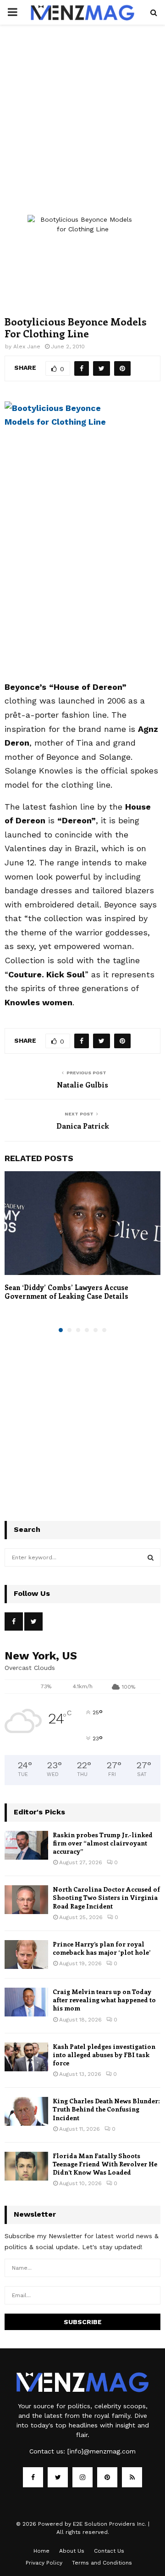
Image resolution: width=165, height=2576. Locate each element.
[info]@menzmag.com (102, 2451)
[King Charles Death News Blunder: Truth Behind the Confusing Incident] (26, 2111)
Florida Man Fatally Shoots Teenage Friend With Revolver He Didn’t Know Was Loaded (105, 2164)
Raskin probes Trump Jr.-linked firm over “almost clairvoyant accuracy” (103, 1843)
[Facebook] (33, 2477)
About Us (72, 2551)
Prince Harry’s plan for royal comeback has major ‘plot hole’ (102, 1948)
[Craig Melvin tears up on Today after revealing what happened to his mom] (26, 2002)
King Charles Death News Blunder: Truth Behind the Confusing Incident (106, 2109)
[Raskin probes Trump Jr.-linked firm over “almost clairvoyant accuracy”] (26, 1845)
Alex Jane (27, 347)
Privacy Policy (44, 2563)
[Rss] (132, 2477)
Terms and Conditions (102, 2563)
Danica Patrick (82, 1126)
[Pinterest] (107, 2477)
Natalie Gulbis (82, 1085)
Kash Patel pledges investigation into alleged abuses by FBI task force (104, 2055)
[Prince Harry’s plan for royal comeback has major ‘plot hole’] (26, 1955)
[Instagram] (82, 2477)
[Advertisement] (82, 129)
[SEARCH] (151, 1557)
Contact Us (109, 2551)
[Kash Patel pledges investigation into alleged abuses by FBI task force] (26, 2057)
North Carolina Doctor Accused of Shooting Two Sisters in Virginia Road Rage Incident (106, 1897)
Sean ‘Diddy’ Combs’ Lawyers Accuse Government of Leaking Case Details (66, 1292)
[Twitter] (58, 2477)
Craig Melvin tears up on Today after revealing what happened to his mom (104, 2000)
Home (41, 2551)
